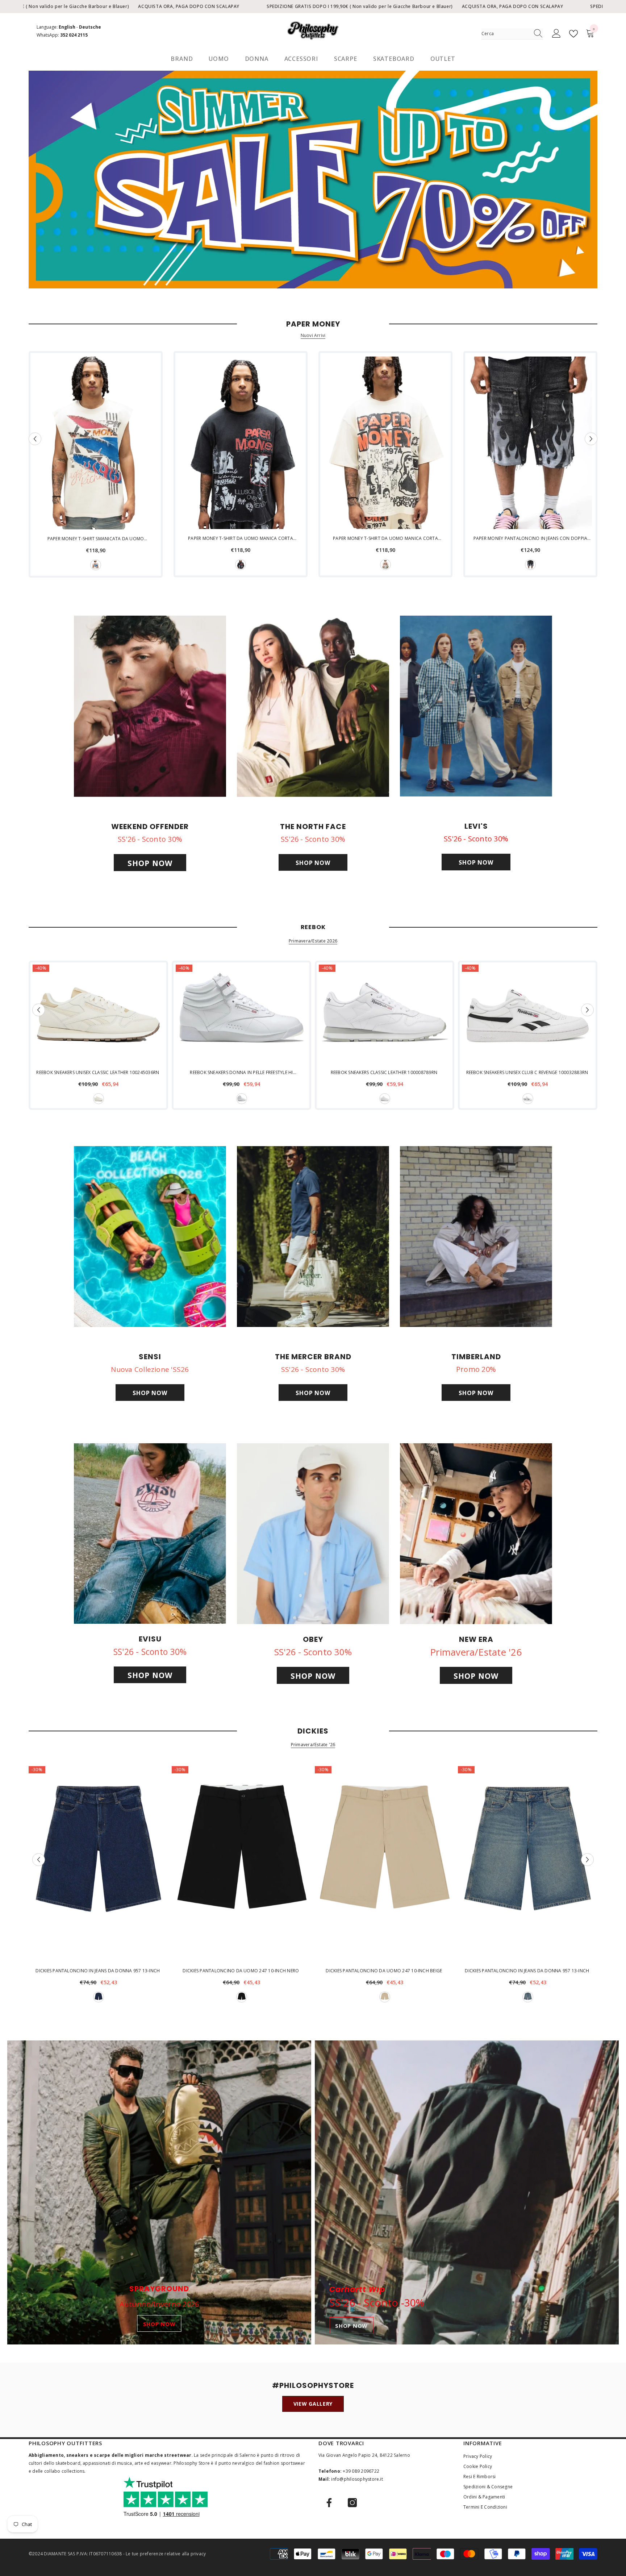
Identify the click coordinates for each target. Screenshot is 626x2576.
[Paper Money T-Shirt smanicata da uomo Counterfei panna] (96, 443)
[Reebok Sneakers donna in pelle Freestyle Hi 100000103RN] (241, 1014)
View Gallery (313, 2404)
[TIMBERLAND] (476, 1237)
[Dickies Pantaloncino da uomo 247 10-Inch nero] (241, 1864)
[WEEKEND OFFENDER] (150, 706)
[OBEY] (313, 1534)
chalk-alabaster (99, 1099)
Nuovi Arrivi (313, 336)
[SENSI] (150, 1237)
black (241, 565)
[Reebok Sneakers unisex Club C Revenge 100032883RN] (528, 1014)
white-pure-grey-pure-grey (385, 1099)
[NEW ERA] (476, 1534)
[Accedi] (556, 34)
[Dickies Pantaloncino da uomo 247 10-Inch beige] (385, 1864)
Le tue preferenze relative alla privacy (166, 2554)
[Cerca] (512, 34)
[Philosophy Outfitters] (313, 180)
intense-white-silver (242, 1099)
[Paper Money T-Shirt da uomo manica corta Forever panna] (385, 443)
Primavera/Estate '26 (313, 1745)
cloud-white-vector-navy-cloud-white (528, 1099)
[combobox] (505, 34)
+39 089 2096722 (361, 2471)
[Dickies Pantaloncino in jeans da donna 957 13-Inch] (98, 1864)
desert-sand (385, 1997)
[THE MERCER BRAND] (313, 1237)
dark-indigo (99, 1997)
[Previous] (35, 439)
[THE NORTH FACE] (313, 706)
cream (96, 565)
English (67, 27)
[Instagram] (352, 2503)
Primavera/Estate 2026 (313, 941)
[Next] (591, 439)
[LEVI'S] (476, 706)
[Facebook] (329, 2503)
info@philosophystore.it (357, 2479)
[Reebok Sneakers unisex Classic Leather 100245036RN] (98, 1014)
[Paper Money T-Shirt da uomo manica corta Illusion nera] (241, 443)
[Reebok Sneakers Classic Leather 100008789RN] (385, 1014)
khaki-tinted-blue (528, 1997)
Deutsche (90, 27)
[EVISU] (150, 1533)
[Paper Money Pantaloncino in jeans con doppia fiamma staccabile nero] (530, 443)
